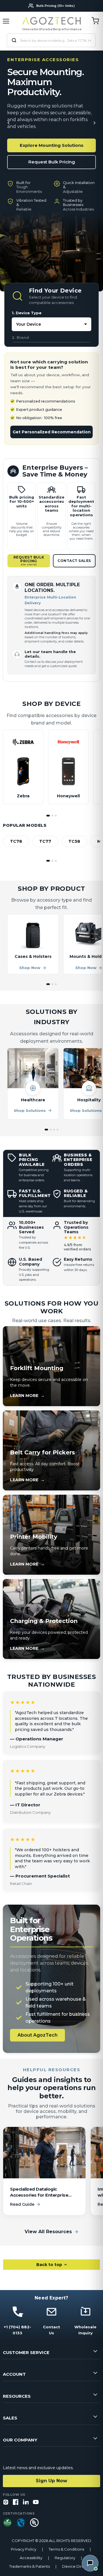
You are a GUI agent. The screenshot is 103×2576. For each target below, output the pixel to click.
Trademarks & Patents (29, 2566)
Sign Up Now (51, 2481)
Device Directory (78, 2566)
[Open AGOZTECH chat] (90, 2563)
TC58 (74, 841)
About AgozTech (37, 2035)
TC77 (45, 841)
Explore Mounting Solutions (52, 145)
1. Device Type (27, 313)
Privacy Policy (24, 2549)
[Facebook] (16, 2502)
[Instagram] (6, 2502)
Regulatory (65, 2558)
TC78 (16, 841)
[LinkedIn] (26, 2502)
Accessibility (31, 2558)
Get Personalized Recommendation (52, 432)
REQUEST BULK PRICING (29, 561)
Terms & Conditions (66, 2549)
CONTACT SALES (74, 561)
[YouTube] (36, 2502)
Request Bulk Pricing (52, 162)
